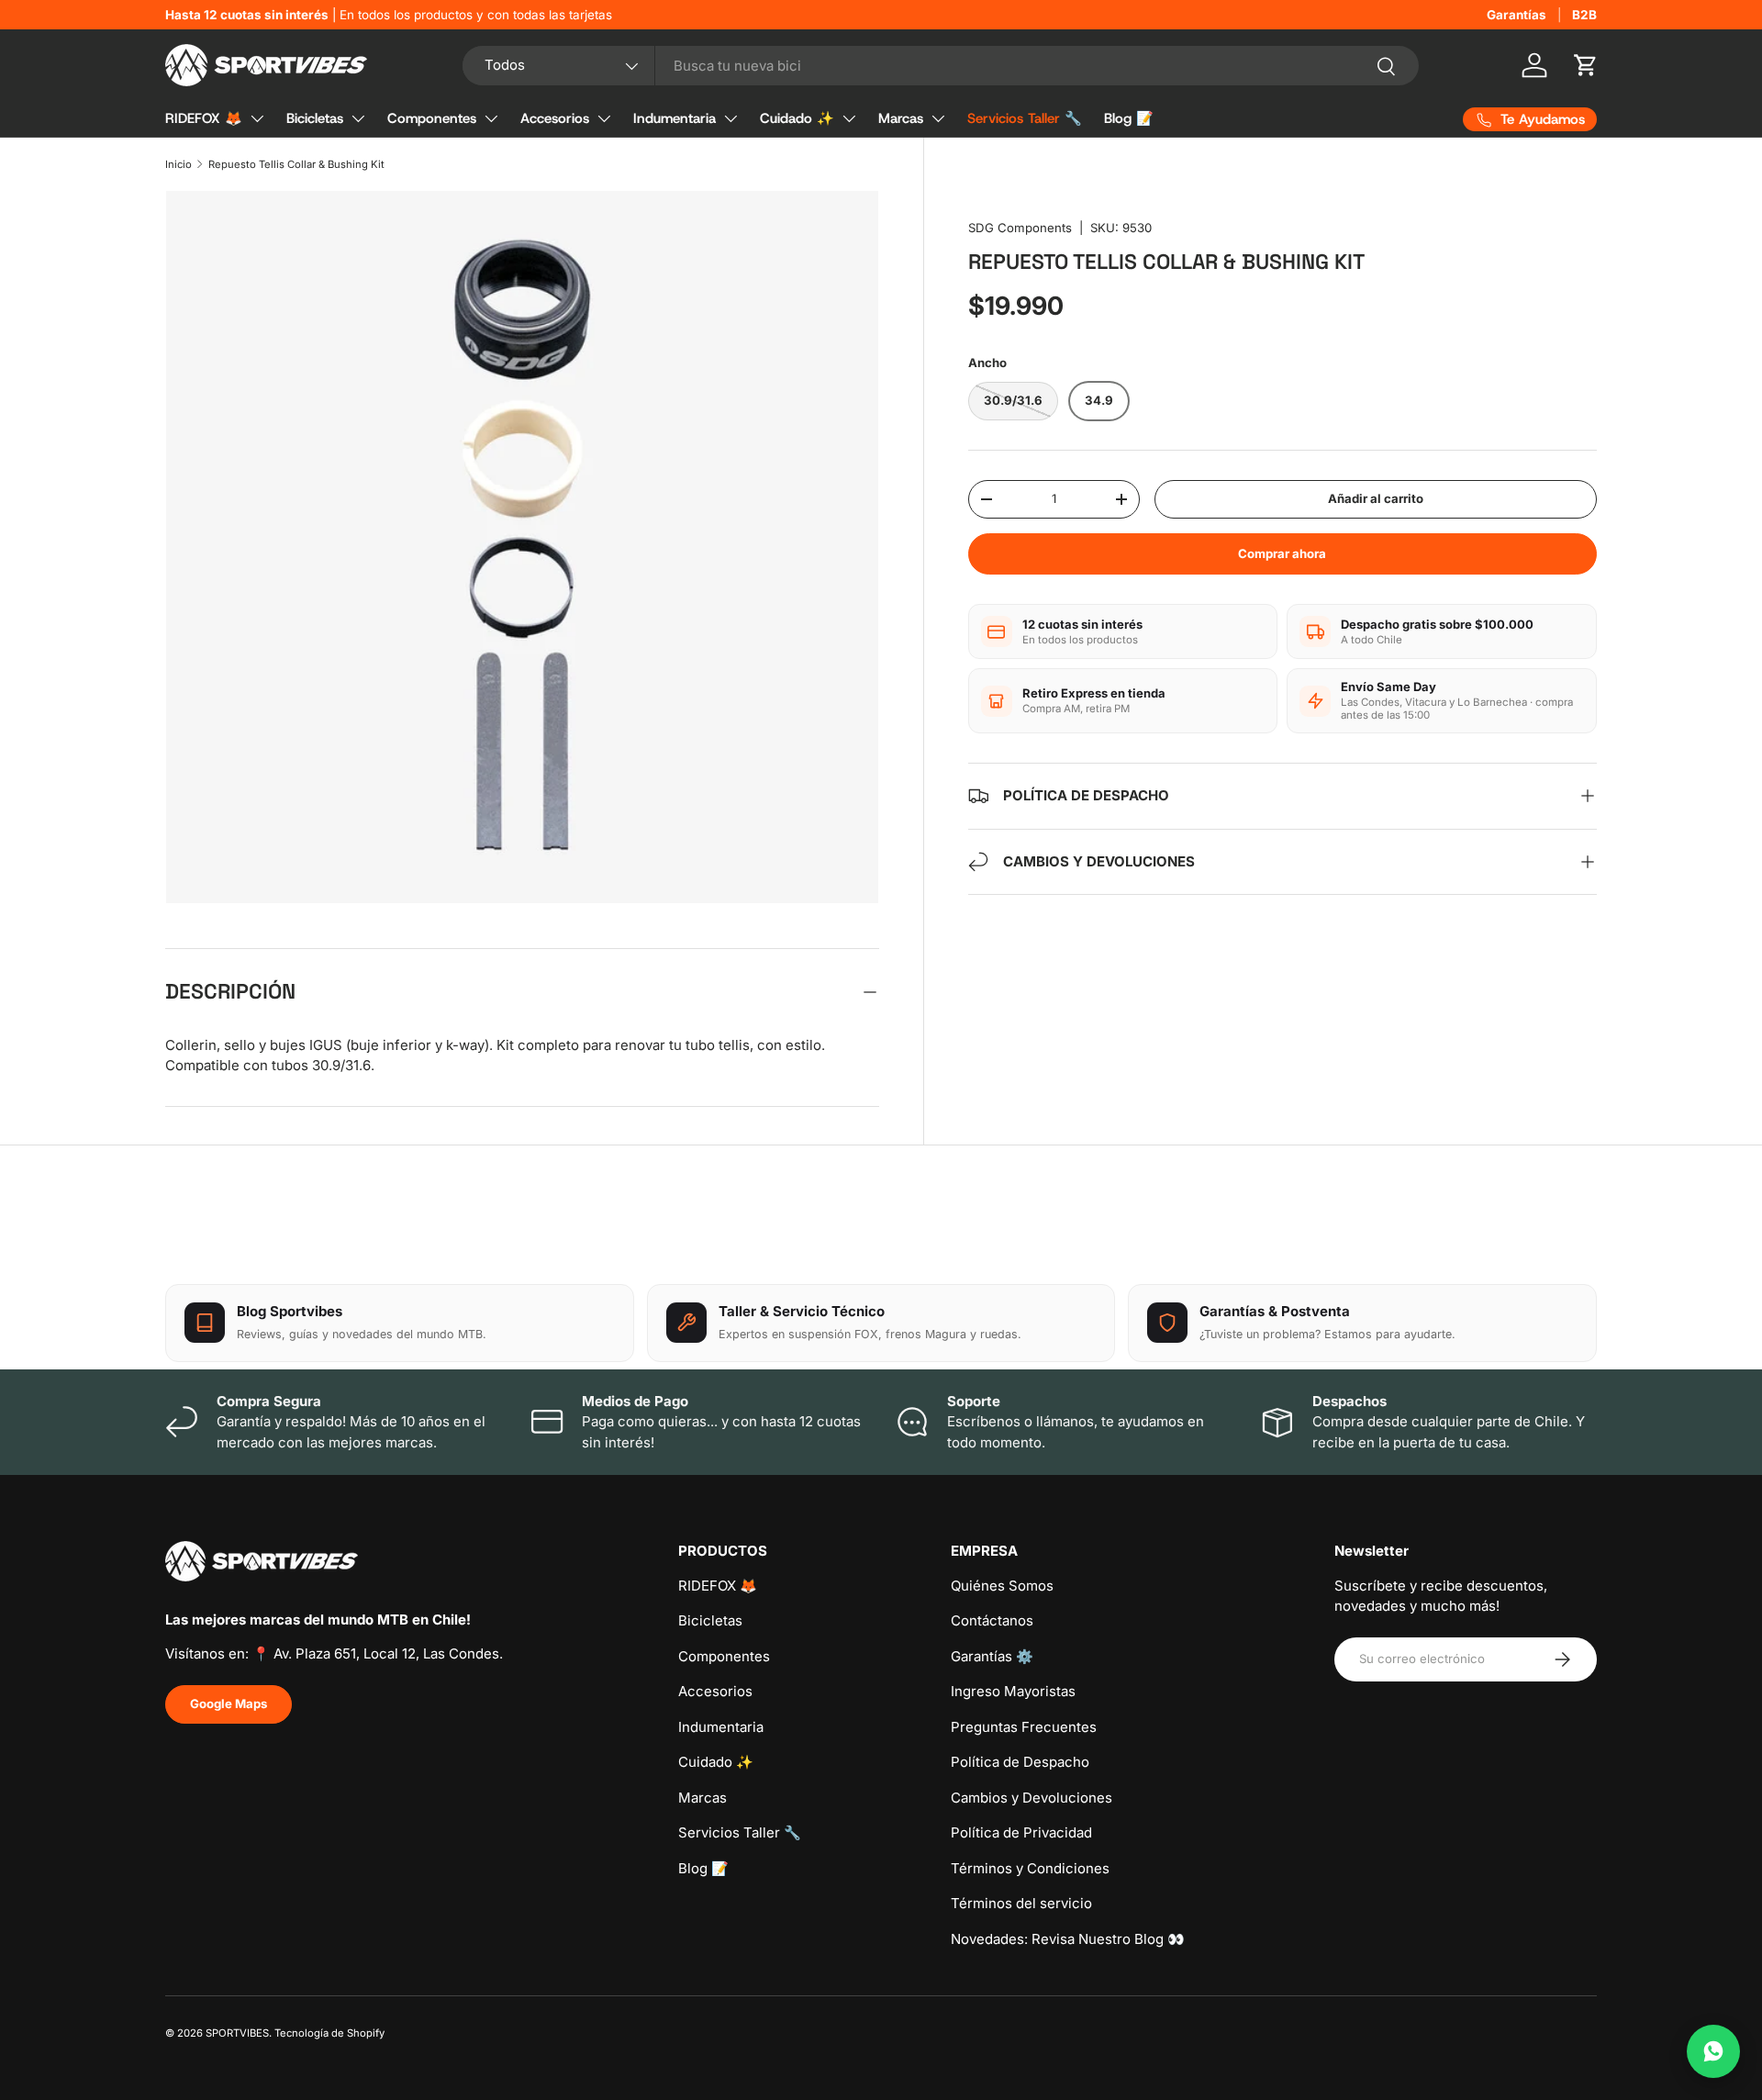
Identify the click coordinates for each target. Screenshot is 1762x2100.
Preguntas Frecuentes (1024, 1727)
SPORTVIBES (237, 2033)
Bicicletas (315, 118)
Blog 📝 (1129, 118)
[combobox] (941, 66)
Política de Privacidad (1021, 1832)
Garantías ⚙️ (992, 1656)
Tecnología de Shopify (329, 2033)
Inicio (178, 164)
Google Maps (229, 1703)
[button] (1586, 65)
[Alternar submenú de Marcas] (938, 118)
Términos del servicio (1021, 1903)
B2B (1584, 15)
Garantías (1517, 15)
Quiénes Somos (1002, 1586)
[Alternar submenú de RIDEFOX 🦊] (257, 118)
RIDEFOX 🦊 (204, 118)
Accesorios (555, 118)
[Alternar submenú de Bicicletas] (358, 118)
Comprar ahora (1282, 553)
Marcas (901, 118)
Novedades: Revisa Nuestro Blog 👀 (1068, 1939)
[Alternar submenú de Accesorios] (604, 118)
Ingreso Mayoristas (1013, 1691)
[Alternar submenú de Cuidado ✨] (849, 118)
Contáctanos (992, 1620)
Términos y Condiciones (1030, 1868)
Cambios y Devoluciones (1032, 1798)
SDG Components (1020, 228)
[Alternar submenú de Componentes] (491, 118)
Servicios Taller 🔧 (1025, 118)
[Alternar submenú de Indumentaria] (730, 118)
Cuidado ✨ (797, 118)
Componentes (432, 118)
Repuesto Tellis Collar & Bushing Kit (296, 164)
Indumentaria (675, 118)
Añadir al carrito (1376, 498)
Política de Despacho (1020, 1762)
